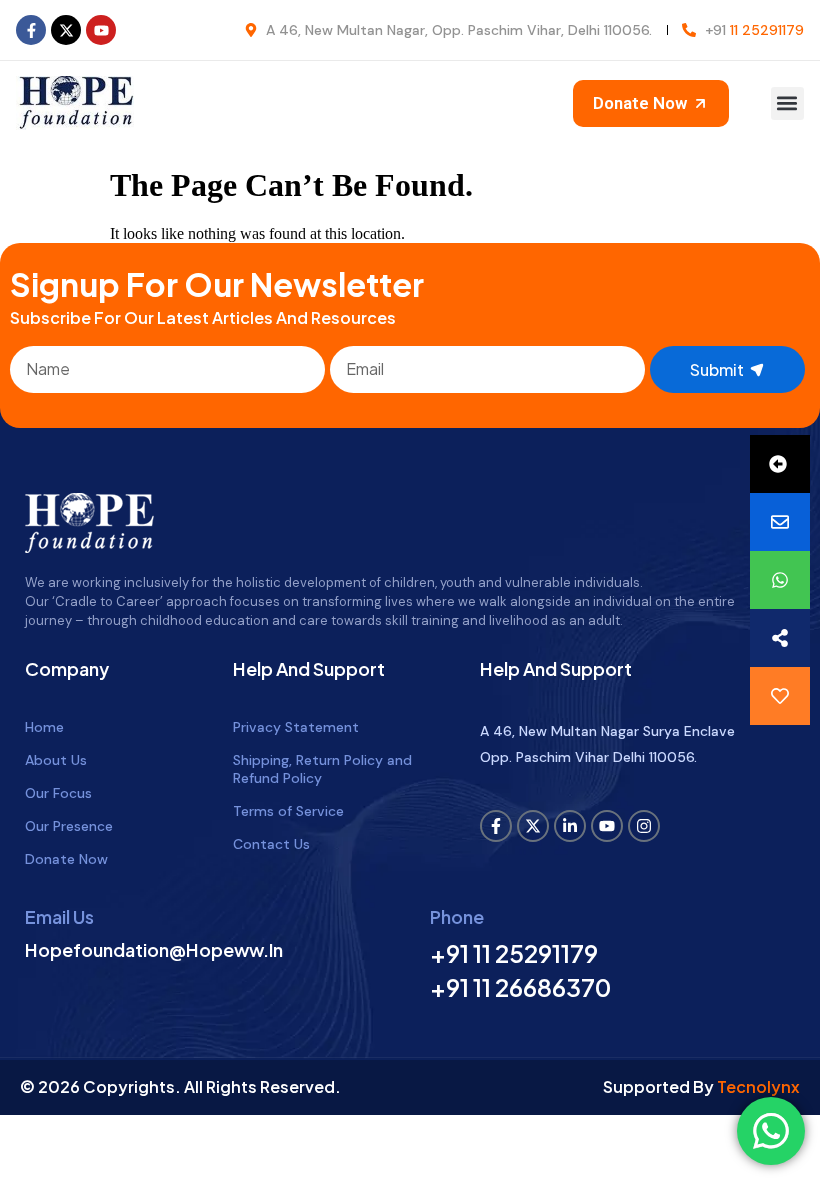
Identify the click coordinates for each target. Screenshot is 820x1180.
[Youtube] (101, 30)
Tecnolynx (758, 1086)
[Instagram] (644, 826)
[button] (787, 103)
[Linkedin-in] (570, 826)
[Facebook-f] (31, 30)
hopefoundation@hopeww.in (154, 949)
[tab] (780, 464)
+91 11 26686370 (520, 987)
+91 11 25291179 (514, 953)
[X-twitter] (66, 30)
